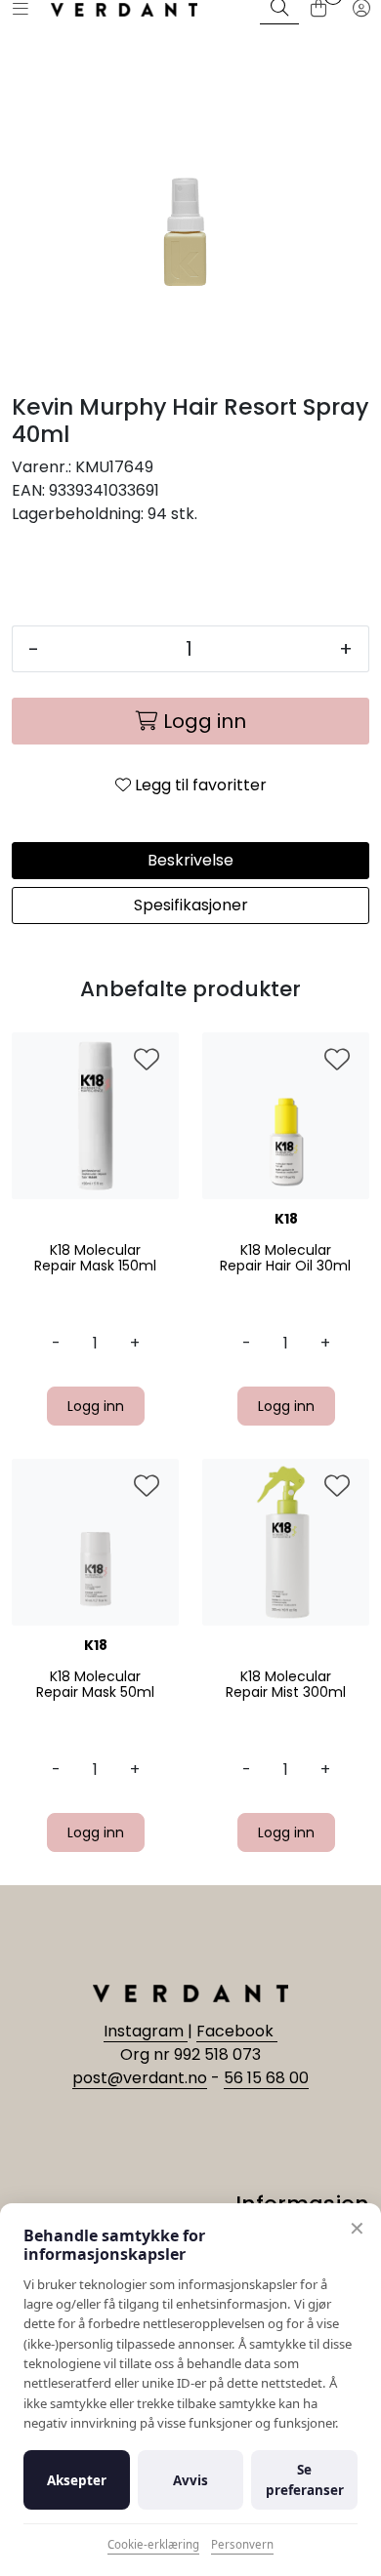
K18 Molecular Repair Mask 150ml (95, 1259)
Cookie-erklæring (153, 2544)
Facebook (237, 2031)
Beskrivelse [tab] (190, 860)
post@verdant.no (140, 2078)
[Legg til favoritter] (147, 1061)
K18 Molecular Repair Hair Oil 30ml (285, 1259)
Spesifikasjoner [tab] (191, 905)
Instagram (146, 2031)
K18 (286, 1219)
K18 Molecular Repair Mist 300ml (286, 1685)
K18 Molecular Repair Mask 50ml (95, 1685)
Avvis (190, 2480)
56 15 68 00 (266, 2078)
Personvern (242, 2544)
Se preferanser (305, 2479)
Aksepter (77, 2480)
